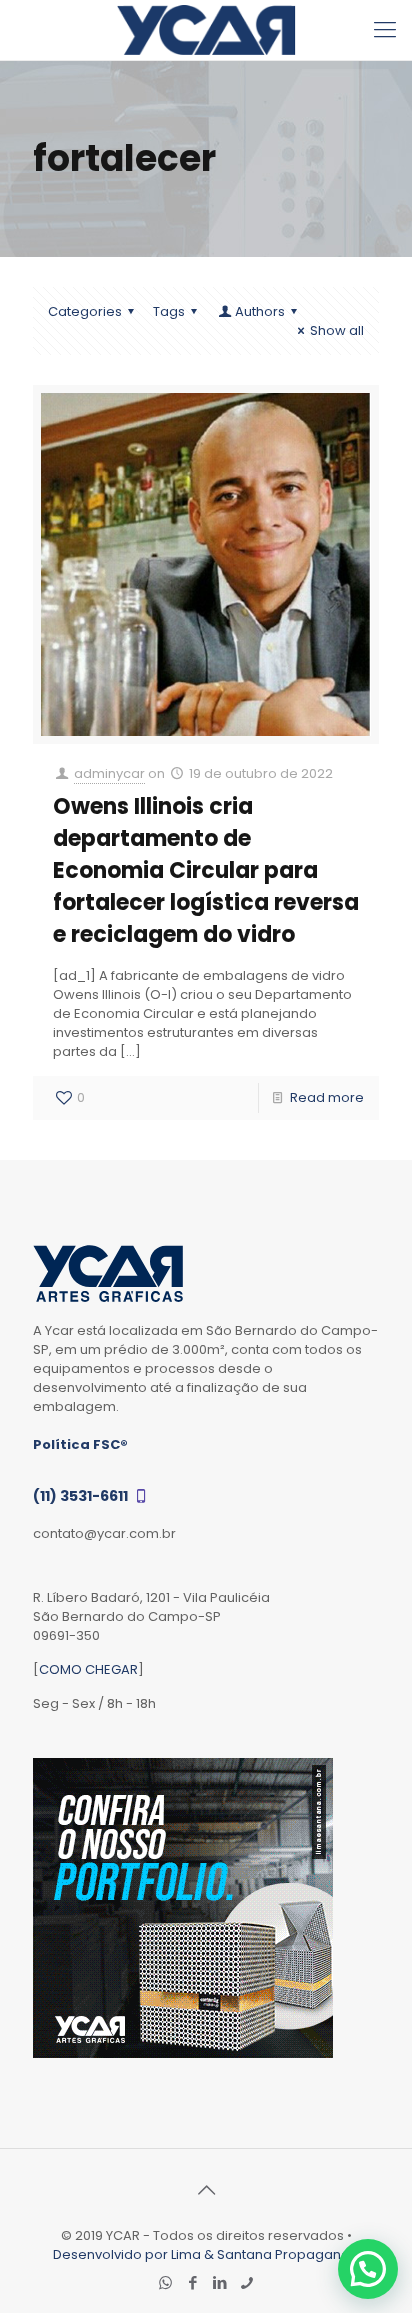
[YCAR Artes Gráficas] (206, 30)
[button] (368, 2269)
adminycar (109, 773)
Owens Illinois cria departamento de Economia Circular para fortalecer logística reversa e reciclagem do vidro (206, 870)
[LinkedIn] (219, 2282)
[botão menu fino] (385, 30)
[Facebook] (192, 2282)
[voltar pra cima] (206, 2190)
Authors (260, 311)
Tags (169, 311)
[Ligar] (246, 2282)
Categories (85, 311)
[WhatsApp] (165, 2282)
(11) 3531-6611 (82, 1496)
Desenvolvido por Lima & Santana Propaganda (206, 2254)
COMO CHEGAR (88, 1669)
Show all (337, 330)
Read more (327, 1097)
